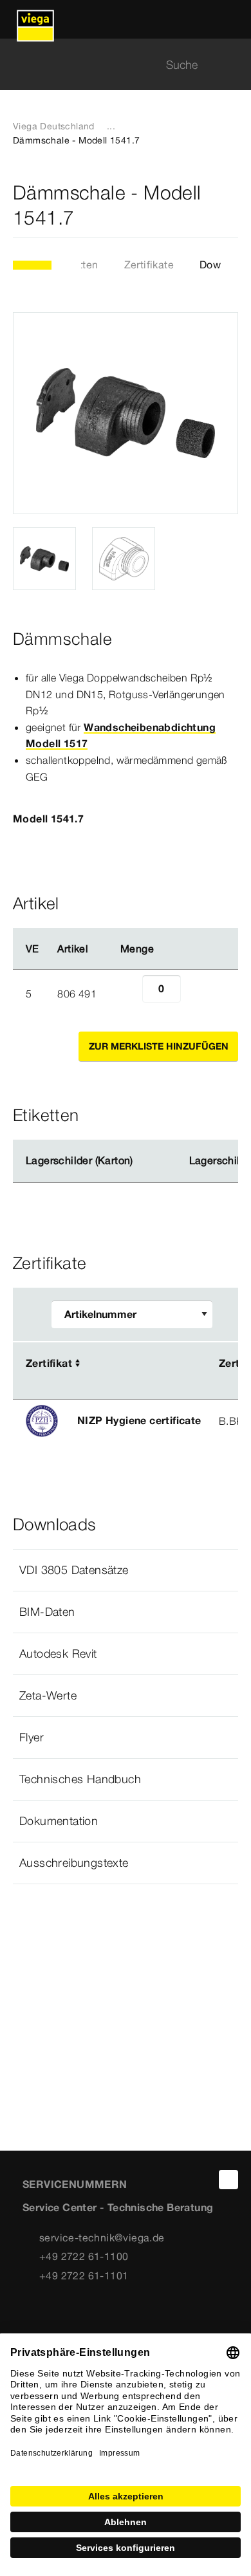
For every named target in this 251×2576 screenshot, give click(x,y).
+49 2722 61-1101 (84, 2275)
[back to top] (228, 2180)
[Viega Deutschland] (35, 19)
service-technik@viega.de (102, 2238)
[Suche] (230, 65)
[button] (126, 1570)
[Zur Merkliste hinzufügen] (230, 205)
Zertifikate (149, 264)
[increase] (195, 994)
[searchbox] (115, 65)
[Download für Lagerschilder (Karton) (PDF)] (144, 1161)
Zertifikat (49, 1363)
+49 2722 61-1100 (84, 2256)
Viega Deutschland (54, 126)
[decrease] (128, 994)
